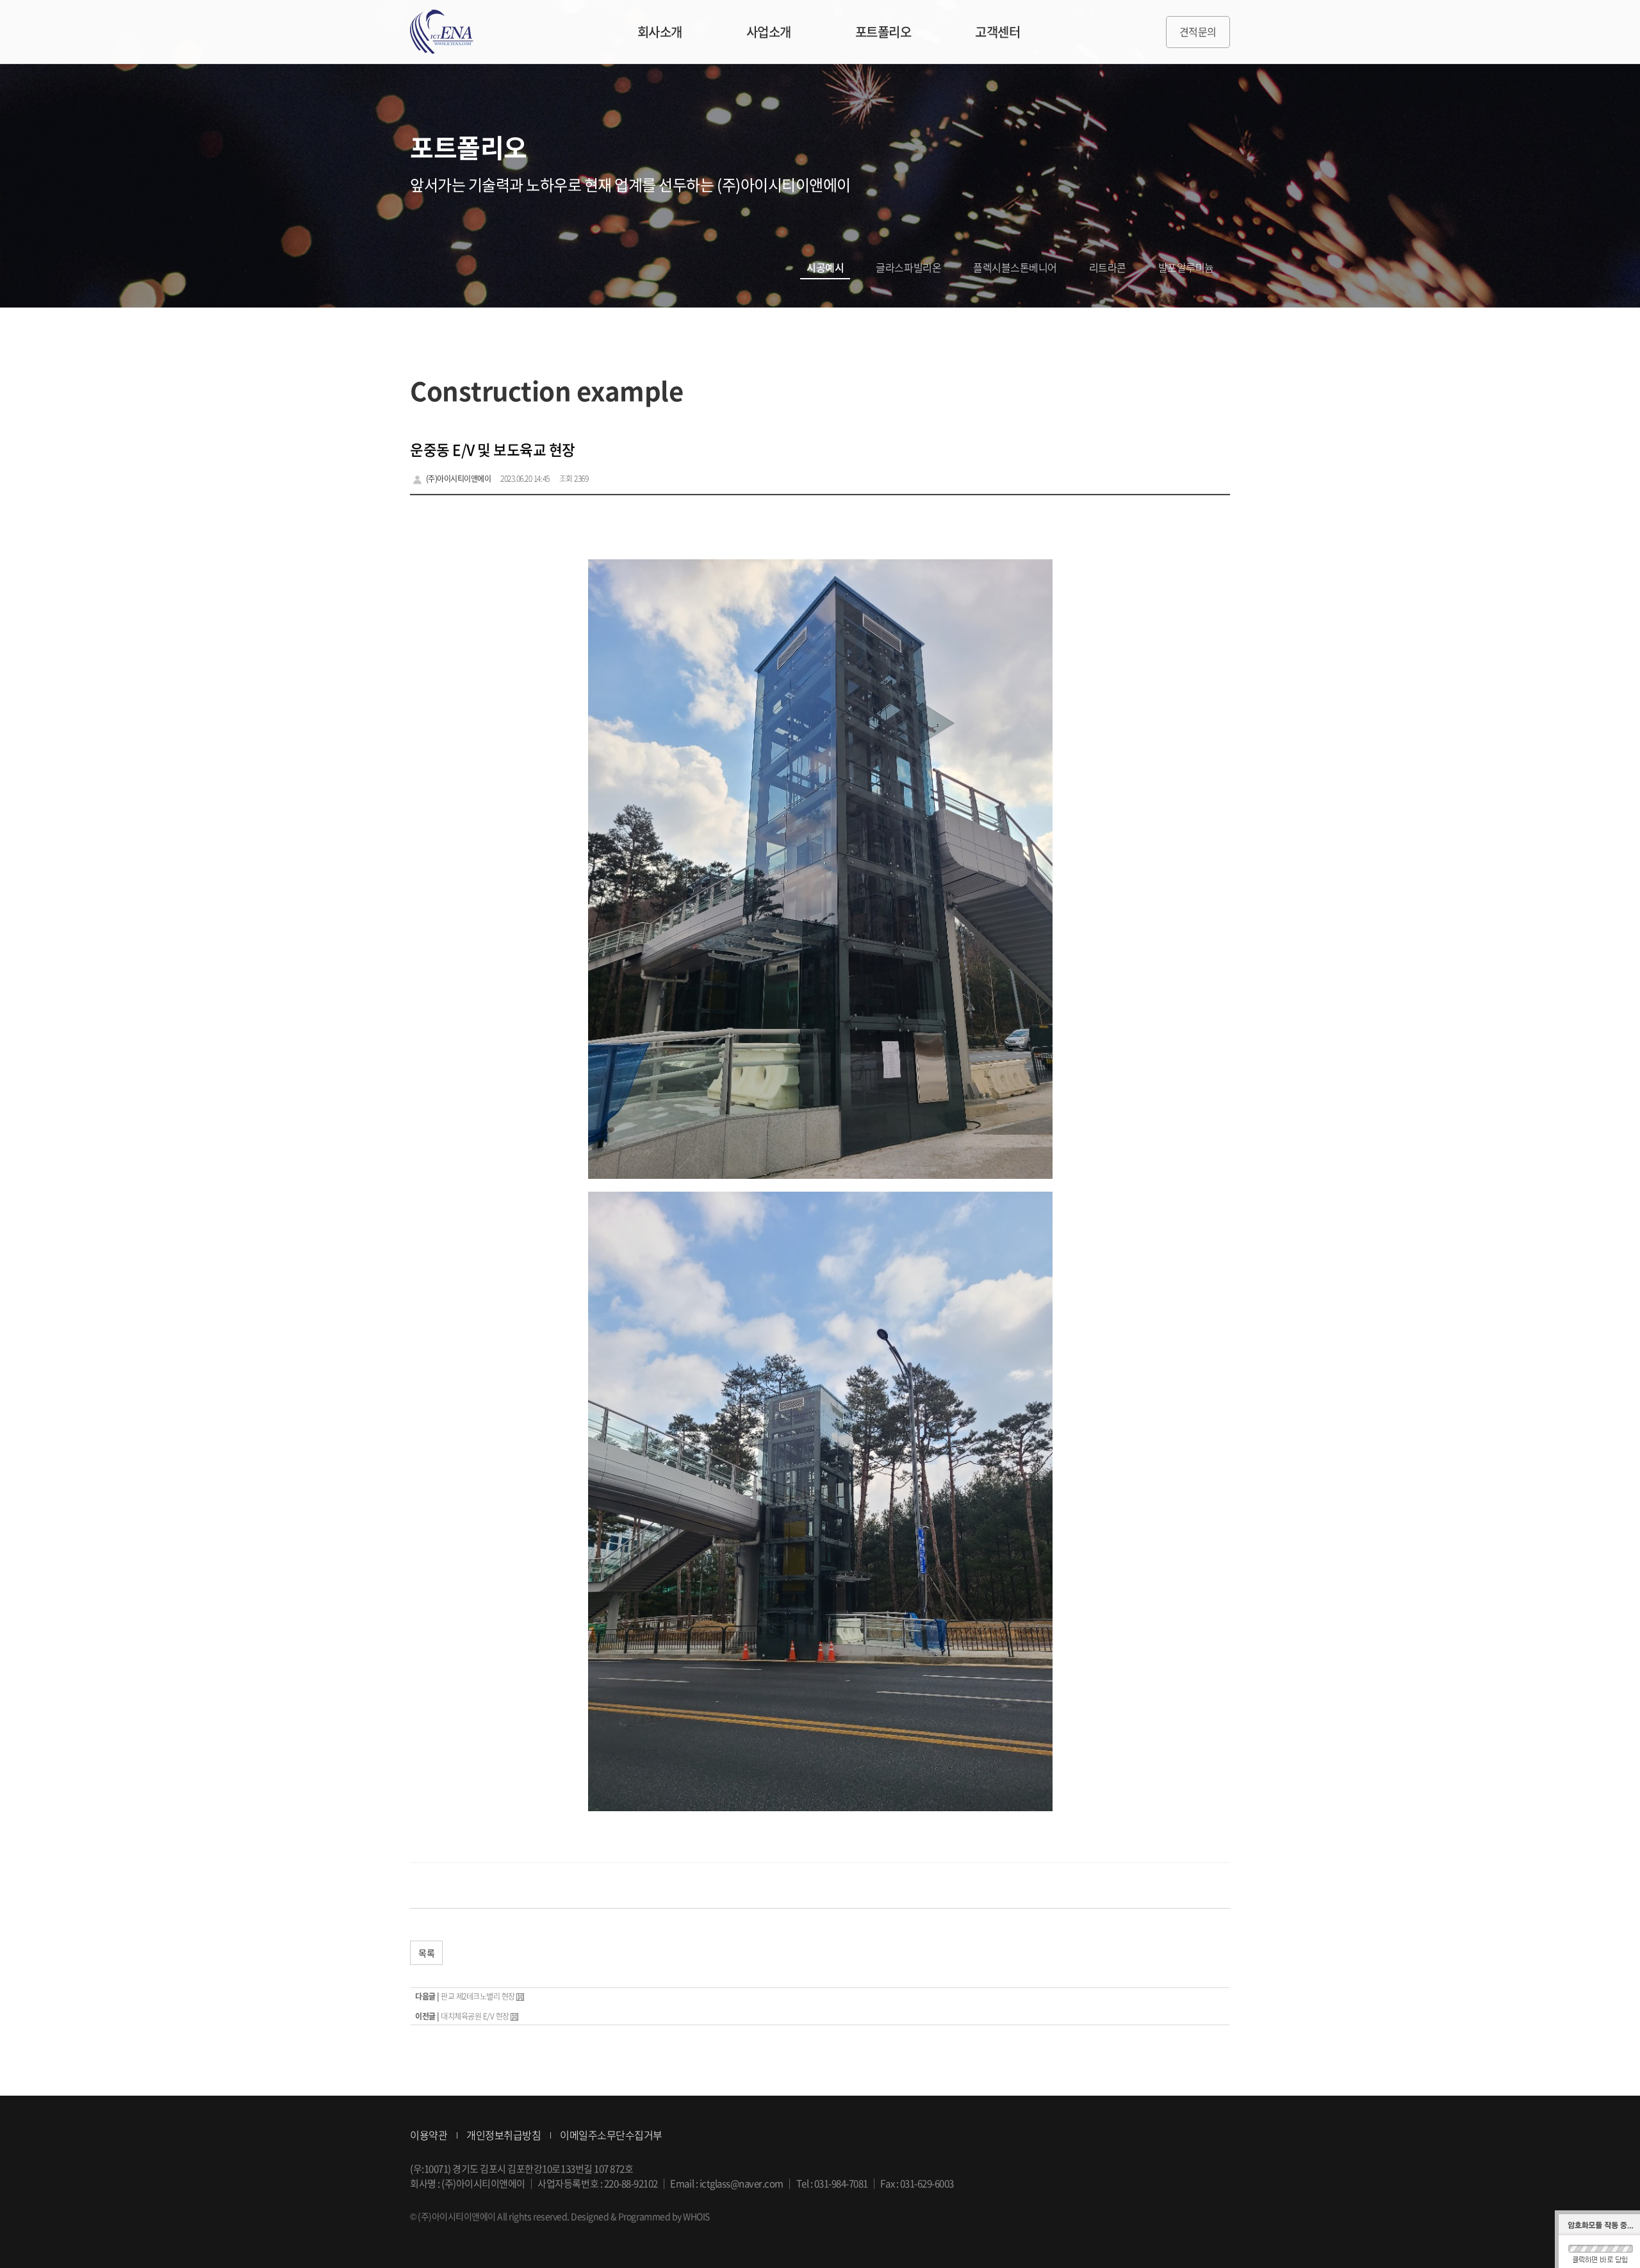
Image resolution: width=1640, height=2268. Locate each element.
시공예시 (825, 267)
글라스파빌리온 (908, 267)
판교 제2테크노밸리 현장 (478, 1996)
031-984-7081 (841, 2183)
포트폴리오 (883, 32)
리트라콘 (1108, 267)
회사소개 (660, 32)
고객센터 (997, 32)
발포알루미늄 (1186, 267)
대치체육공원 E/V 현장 (475, 2016)
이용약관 (429, 2135)
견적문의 (1198, 31)
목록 (426, 1953)
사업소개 (769, 32)
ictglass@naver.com (742, 2183)
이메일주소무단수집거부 (611, 2135)
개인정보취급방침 (504, 2135)
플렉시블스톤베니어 (1015, 267)
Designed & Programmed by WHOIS (640, 2216)
